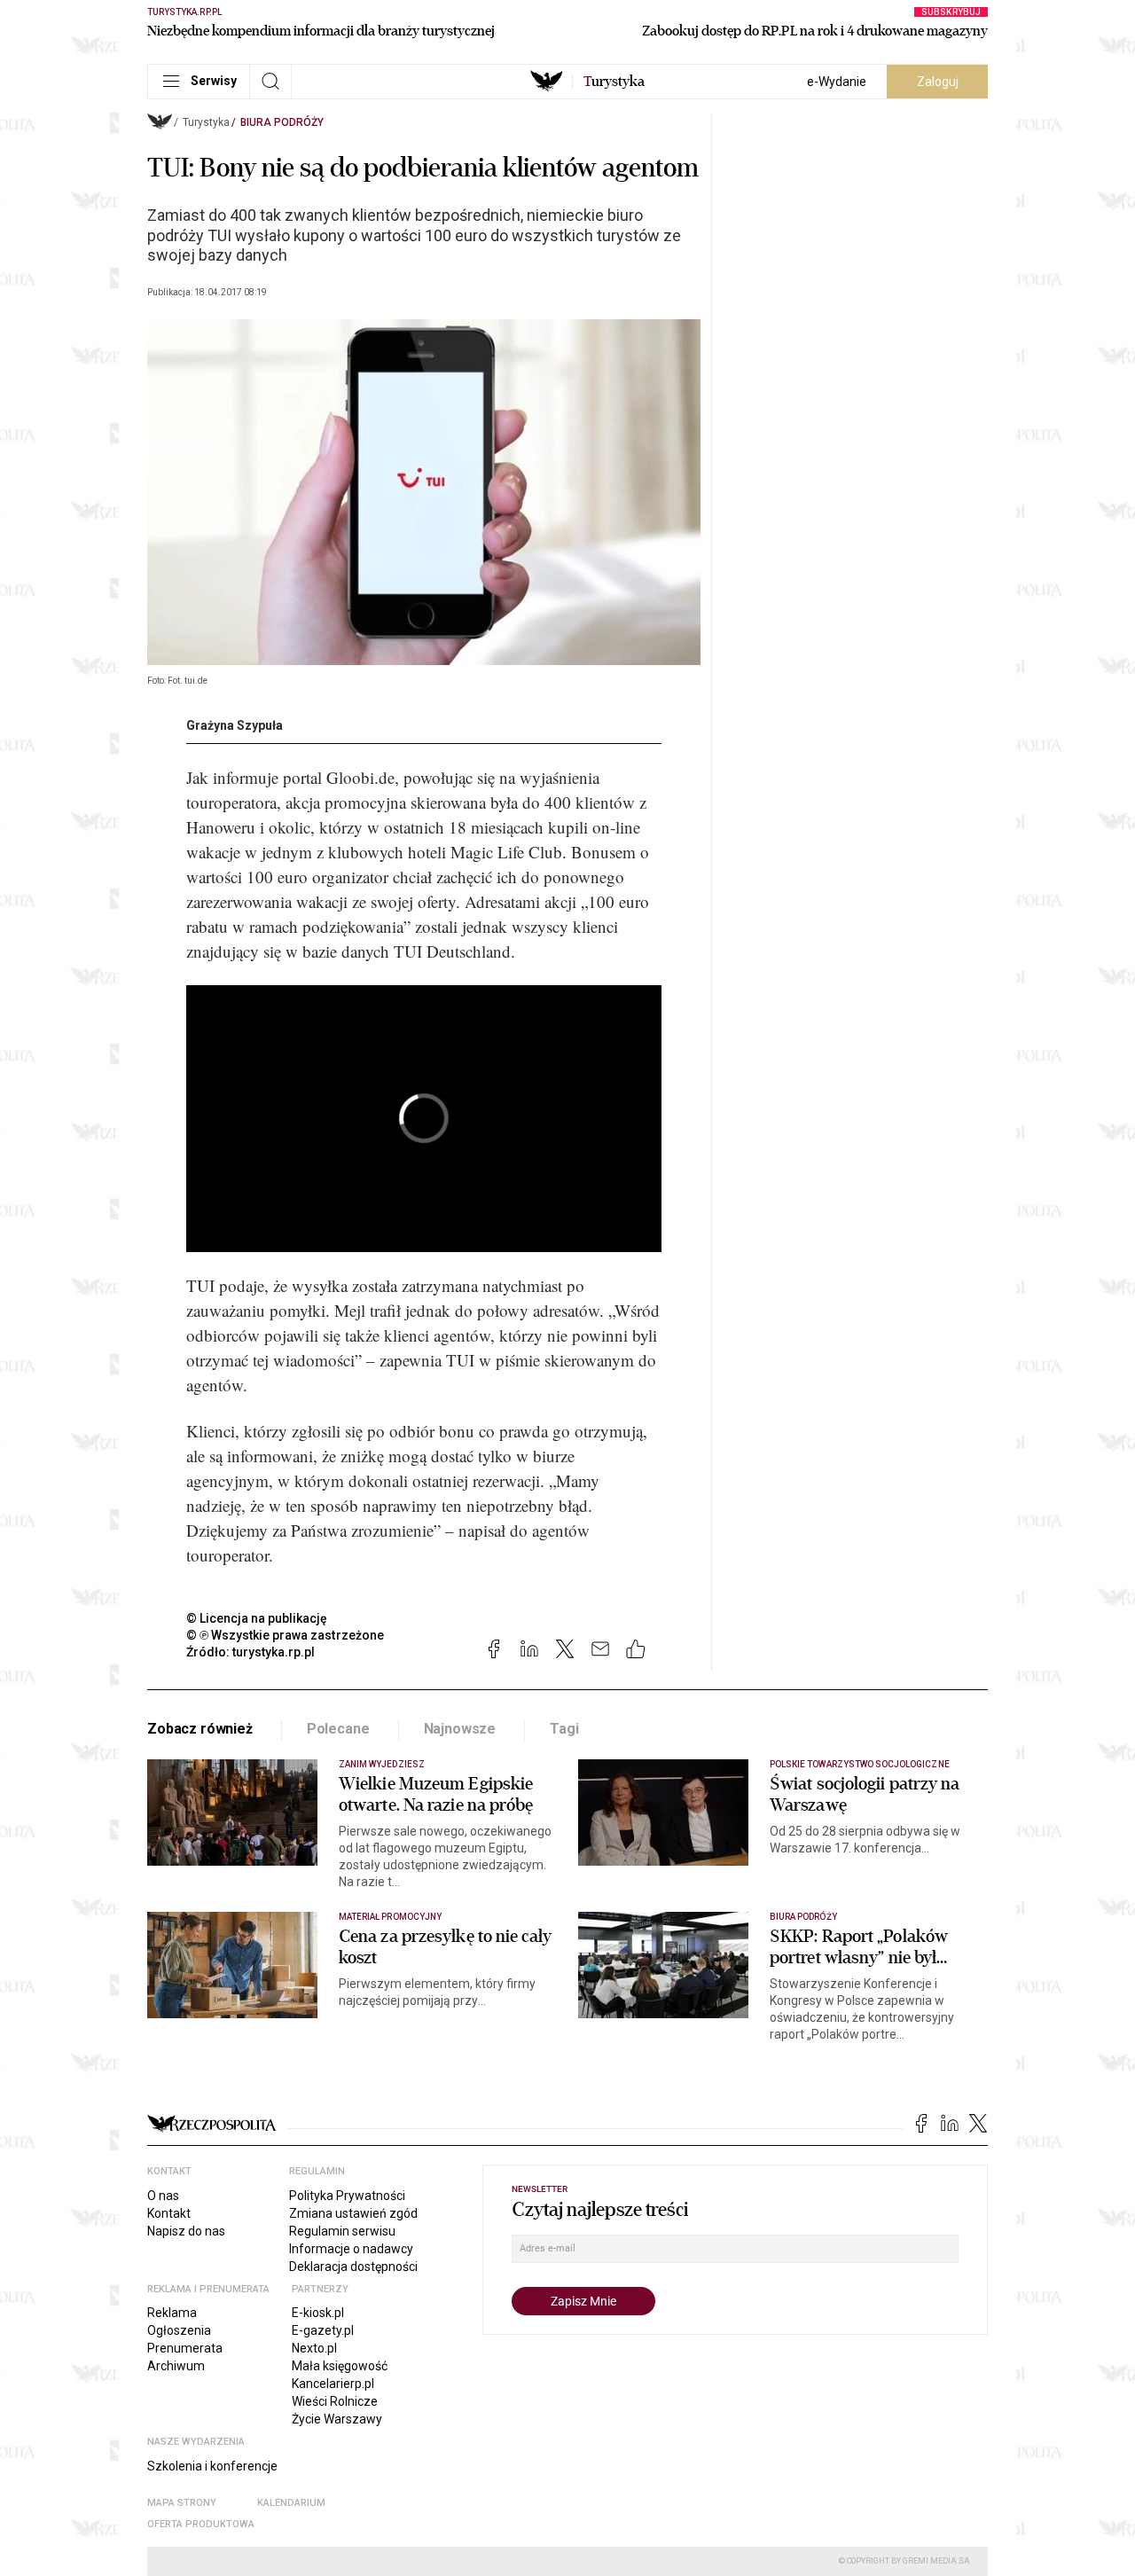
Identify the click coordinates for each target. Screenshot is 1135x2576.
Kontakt (169, 2213)
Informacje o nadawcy (351, 2249)
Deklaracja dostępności (353, 2267)
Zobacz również (200, 1729)
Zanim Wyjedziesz (382, 1764)
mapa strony (182, 2503)
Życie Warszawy (337, 2419)
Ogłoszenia (179, 2330)
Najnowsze (460, 1729)
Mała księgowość (340, 2366)
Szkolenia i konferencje (212, 2466)
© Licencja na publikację (257, 1618)
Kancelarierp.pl (333, 2384)
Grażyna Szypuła (235, 725)
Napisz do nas (186, 2231)
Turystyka (206, 122)
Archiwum (176, 2366)
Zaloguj (938, 82)
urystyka (614, 82)
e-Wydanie (837, 82)
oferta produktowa (201, 2524)
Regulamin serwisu (342, 2231)
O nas (163, 2196)
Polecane (338, 1729)
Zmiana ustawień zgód (353, 2213)
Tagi (564, 1729)
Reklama (172, 2313)
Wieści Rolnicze (335, 2401)
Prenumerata (185, 2348)
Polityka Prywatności (347, 2196)
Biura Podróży (282, 122)
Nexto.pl (314, 2348)
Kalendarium (291, 2503)
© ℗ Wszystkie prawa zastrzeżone (285, 1635)
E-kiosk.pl (318, 2313)
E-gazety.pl (323, 2330)
